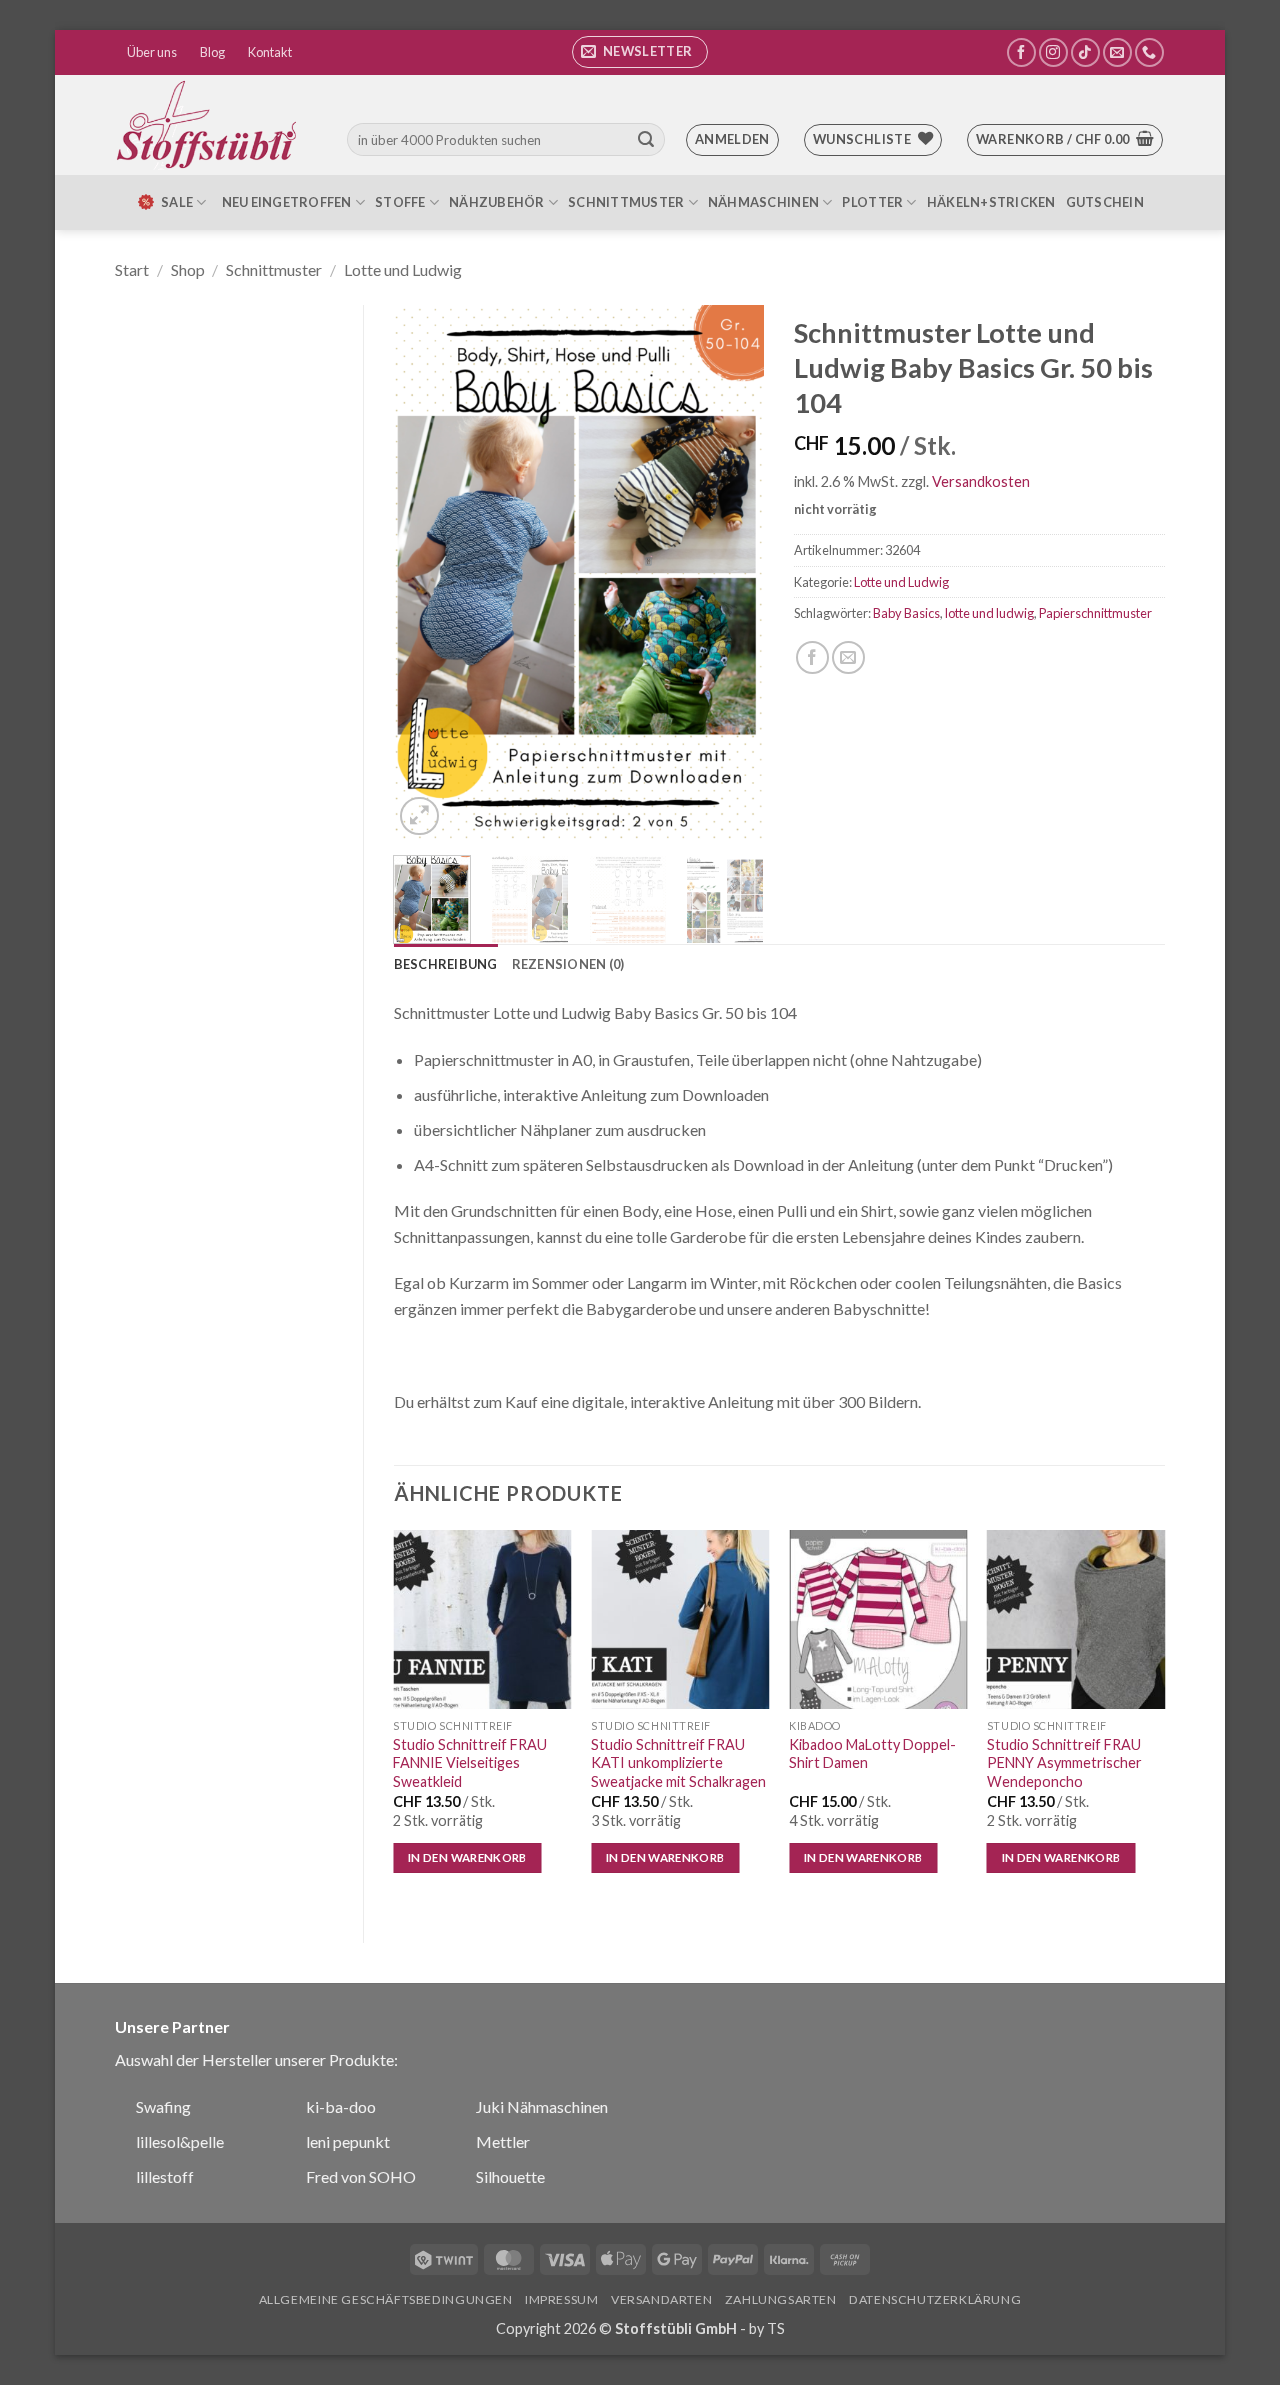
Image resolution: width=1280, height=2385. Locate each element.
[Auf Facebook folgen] (1021, 52)
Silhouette (510, 2176)
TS (776, 2328)
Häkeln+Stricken (991, 202)
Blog (212, 52)
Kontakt (270, 52)
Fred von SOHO (361, 2176)
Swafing (163, 2106)
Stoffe (400, 202)
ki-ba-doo (341, 2106)
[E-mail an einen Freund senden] (848, 657)
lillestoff (165, 2176)
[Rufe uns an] (1149, 52)
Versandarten (661, 2299)
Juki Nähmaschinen (542, 2106)
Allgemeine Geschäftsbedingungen (386, 2299)
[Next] (732, 572)
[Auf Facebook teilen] (812, 657)
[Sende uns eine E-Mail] (1117, 52)
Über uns (152, 52)
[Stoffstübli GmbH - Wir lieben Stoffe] (210, 125)
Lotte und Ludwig (403, 269)
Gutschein (1105, 202)
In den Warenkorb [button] (467, 1857)
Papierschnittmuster (1095, 613)
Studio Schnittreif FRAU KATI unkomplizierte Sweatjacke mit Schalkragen (678, 1763)
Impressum (562, 2299)
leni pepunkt (348, 2141)
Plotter (872, 202)
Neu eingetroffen (287, 202)
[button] (640, 52)
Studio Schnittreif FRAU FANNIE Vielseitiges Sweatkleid (470, 1763)
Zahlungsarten (781, 2299)
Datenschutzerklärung (935, 2299)
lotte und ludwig (989, 613)
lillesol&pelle (180, 2141)
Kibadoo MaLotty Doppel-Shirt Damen (872, 1754)
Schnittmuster (626, 202)
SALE (177, 202)
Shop (188, 269)
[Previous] (426, 572)
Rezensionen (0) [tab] (568, 964)
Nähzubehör (497, 202)
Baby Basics (906, 613)
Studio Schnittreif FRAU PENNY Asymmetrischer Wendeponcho (1064, 1763)
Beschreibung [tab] (446, 964)
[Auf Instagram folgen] (1053, 52)
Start (132, 269)
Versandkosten (981, 481)
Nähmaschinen (763, 202)
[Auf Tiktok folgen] (1085, 52)
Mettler (503, 2141)
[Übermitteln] (646, 140)
